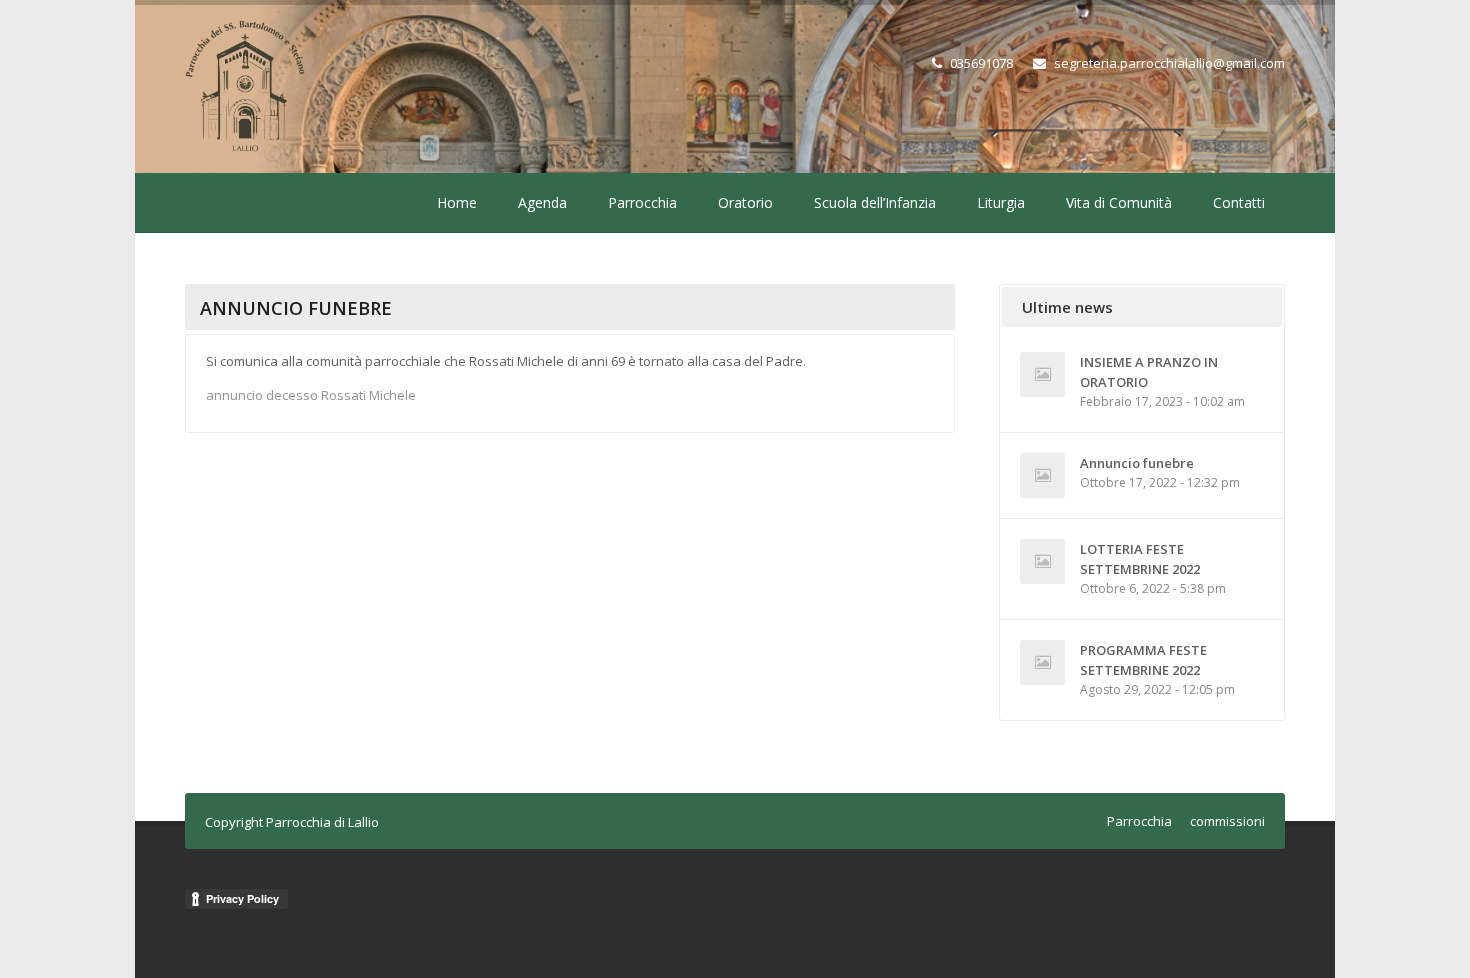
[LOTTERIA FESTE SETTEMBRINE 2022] (1042, 561)
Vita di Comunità (1119, 202)
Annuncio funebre (1137, 463)
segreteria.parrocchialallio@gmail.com (1169, 63)
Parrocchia (642, 202)
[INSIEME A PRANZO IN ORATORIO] (1042, 374)
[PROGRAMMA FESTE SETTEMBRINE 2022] (1042, 662)
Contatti (1239, 202)
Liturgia (1001, 202)
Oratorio (745, 202)
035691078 (981, 63)
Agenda (542, 202)
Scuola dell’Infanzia (875, 202)
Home (457, 202)
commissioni (1227, 821)
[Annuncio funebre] (1042, 475)
